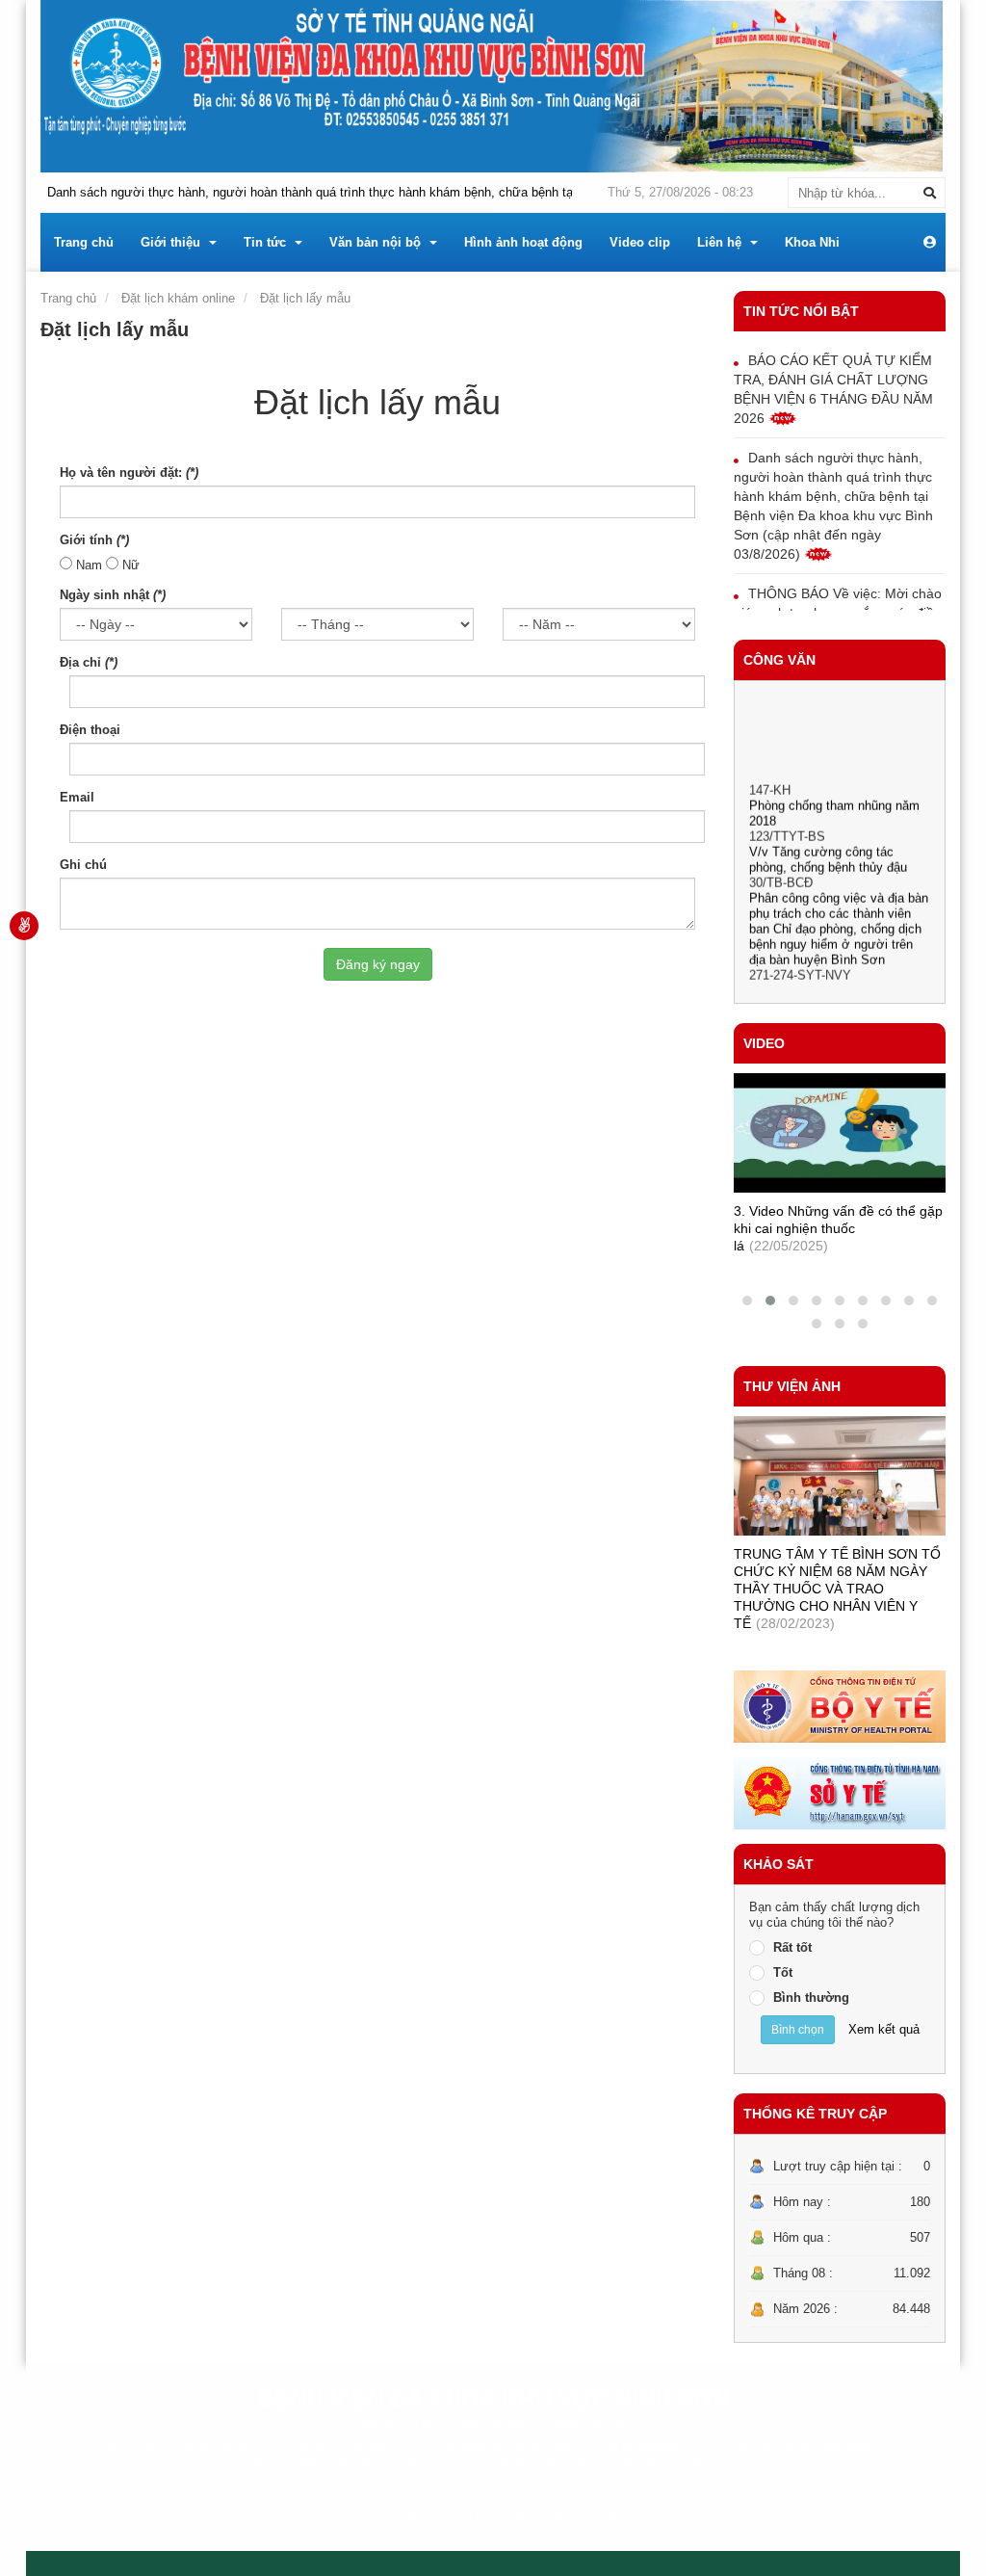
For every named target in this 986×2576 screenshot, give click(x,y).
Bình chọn (798, 2030)
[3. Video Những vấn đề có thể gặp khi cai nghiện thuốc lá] (840, 1133)
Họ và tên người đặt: (129, 473)
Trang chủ (68, 298)
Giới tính (94, 540)
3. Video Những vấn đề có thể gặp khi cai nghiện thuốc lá (838, 1228)
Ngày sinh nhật (113, 595)
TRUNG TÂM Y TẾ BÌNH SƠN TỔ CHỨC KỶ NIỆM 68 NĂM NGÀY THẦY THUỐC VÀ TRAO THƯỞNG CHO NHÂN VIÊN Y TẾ (837, 1589)
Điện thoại (90, 730)
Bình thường (811, 1998)
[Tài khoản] (930, 243)
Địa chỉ (89, 662)
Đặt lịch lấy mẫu (305, 298)
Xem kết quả (884, 2029)
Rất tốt (792, 1947)
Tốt (783, 1972)
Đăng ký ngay (378, 964)
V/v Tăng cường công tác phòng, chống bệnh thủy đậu (828, 846)
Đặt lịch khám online (178, 298)
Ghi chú (83, 865)
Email (77, 797)
